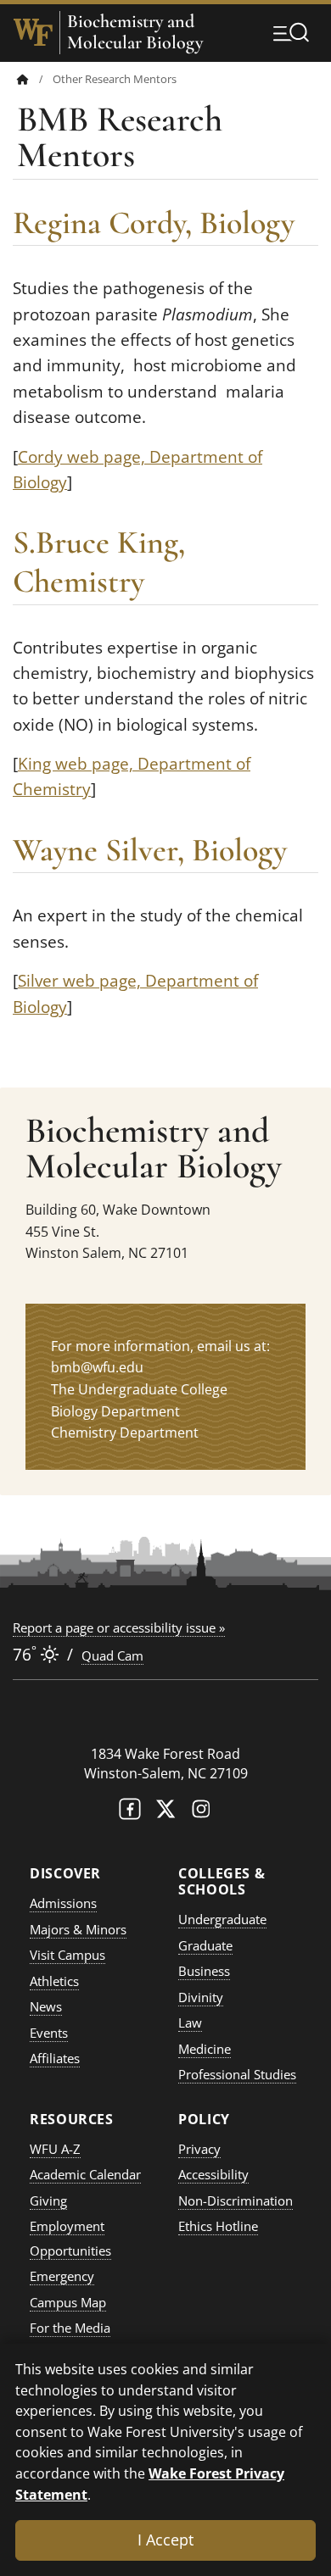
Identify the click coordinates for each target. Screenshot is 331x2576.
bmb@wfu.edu (97, 1367)
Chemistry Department (125, 1433)
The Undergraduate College (139, 1389)
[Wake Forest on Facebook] (130, 1813)
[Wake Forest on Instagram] (201, 1813)
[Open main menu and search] (291, 32)
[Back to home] (23, 79)
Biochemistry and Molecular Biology (135, 32)
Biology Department (115, 1411)
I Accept (165, 2540)
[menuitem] (35, 79)
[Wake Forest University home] (33, 32)
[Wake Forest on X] (165, 1813)
